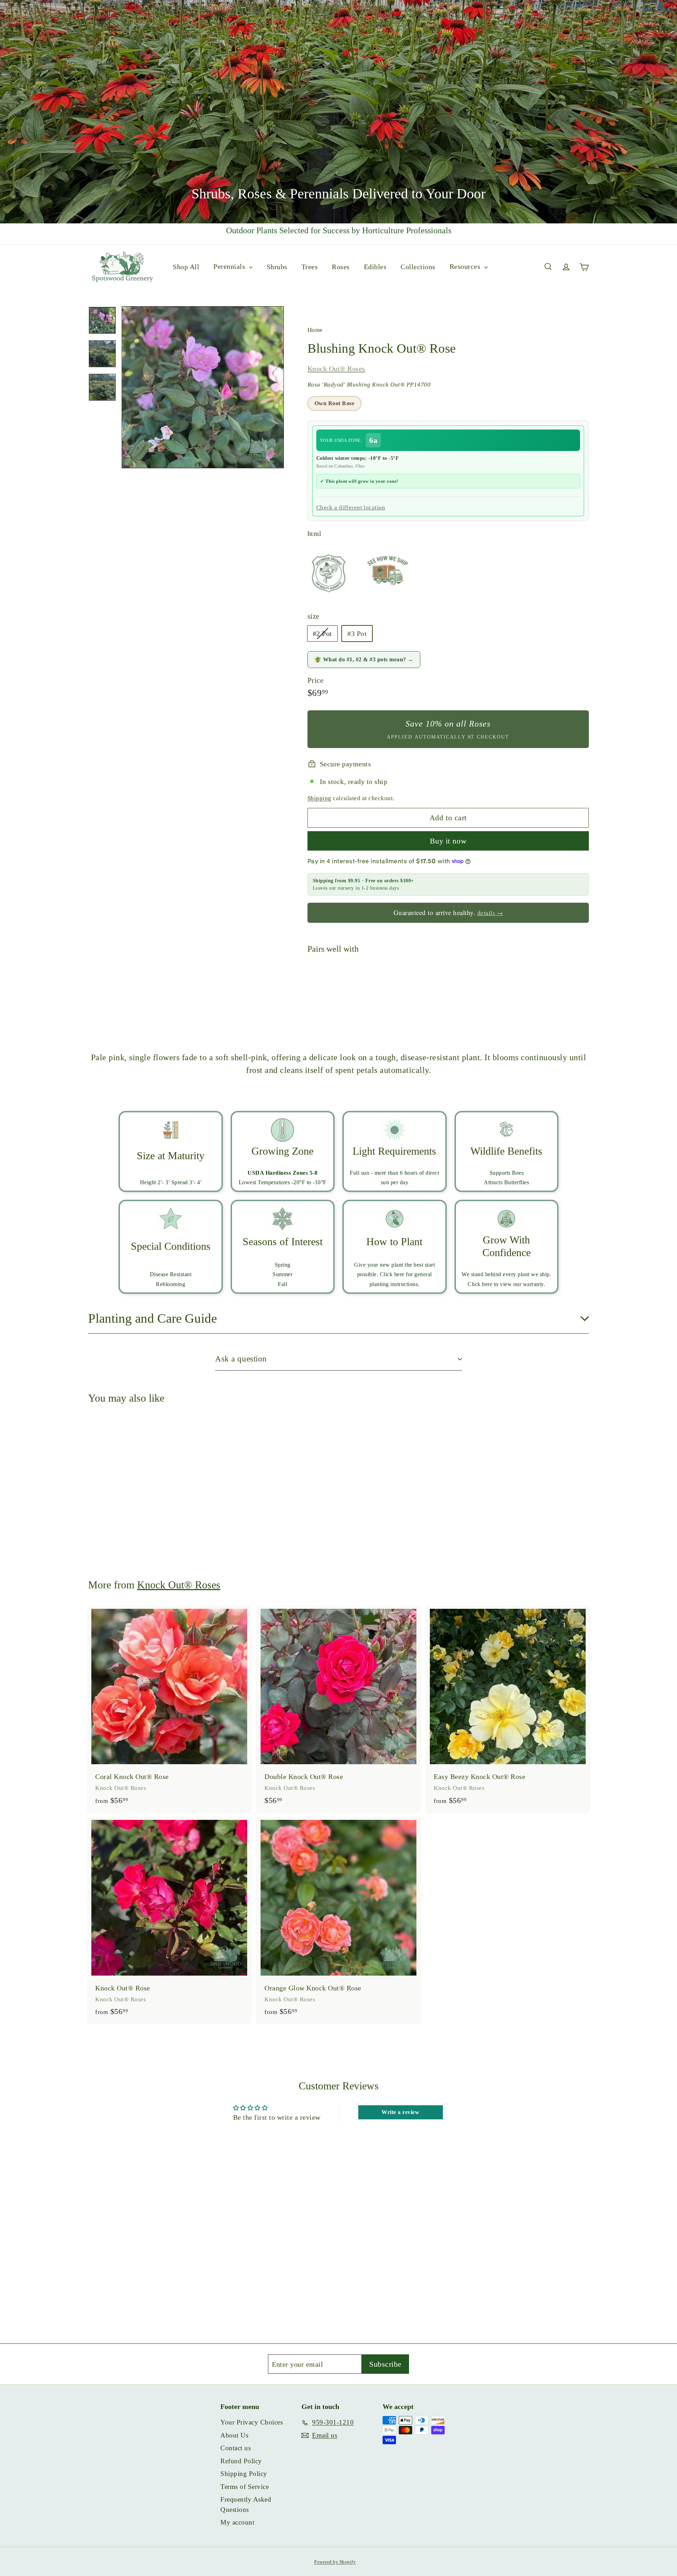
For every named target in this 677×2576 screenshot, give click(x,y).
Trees (310, 266)
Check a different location (351, 508)
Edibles (375, 266)
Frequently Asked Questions (246, 2504)
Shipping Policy (244, 2474)
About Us (234, 2435)
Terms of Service (245, 2487)
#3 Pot (357, 634)
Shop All (186, 266)
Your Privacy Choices (252, 2422)
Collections (418, 266)
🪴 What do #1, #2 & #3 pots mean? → (364, 659)
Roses (341, 266)
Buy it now (448, 841)
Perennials (230, 266)
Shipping (319, 798)
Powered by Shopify (335, 2562)
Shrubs (277, 266)
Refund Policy (241, 2461)
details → (490, 913)
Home (316, 330)
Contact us (236, 2448)
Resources (466, 266)
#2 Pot (325, 635)
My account (237, 2522)
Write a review (400, 2112)
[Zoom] (203, 387)
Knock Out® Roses (336, 369)
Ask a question (241, 1359)
